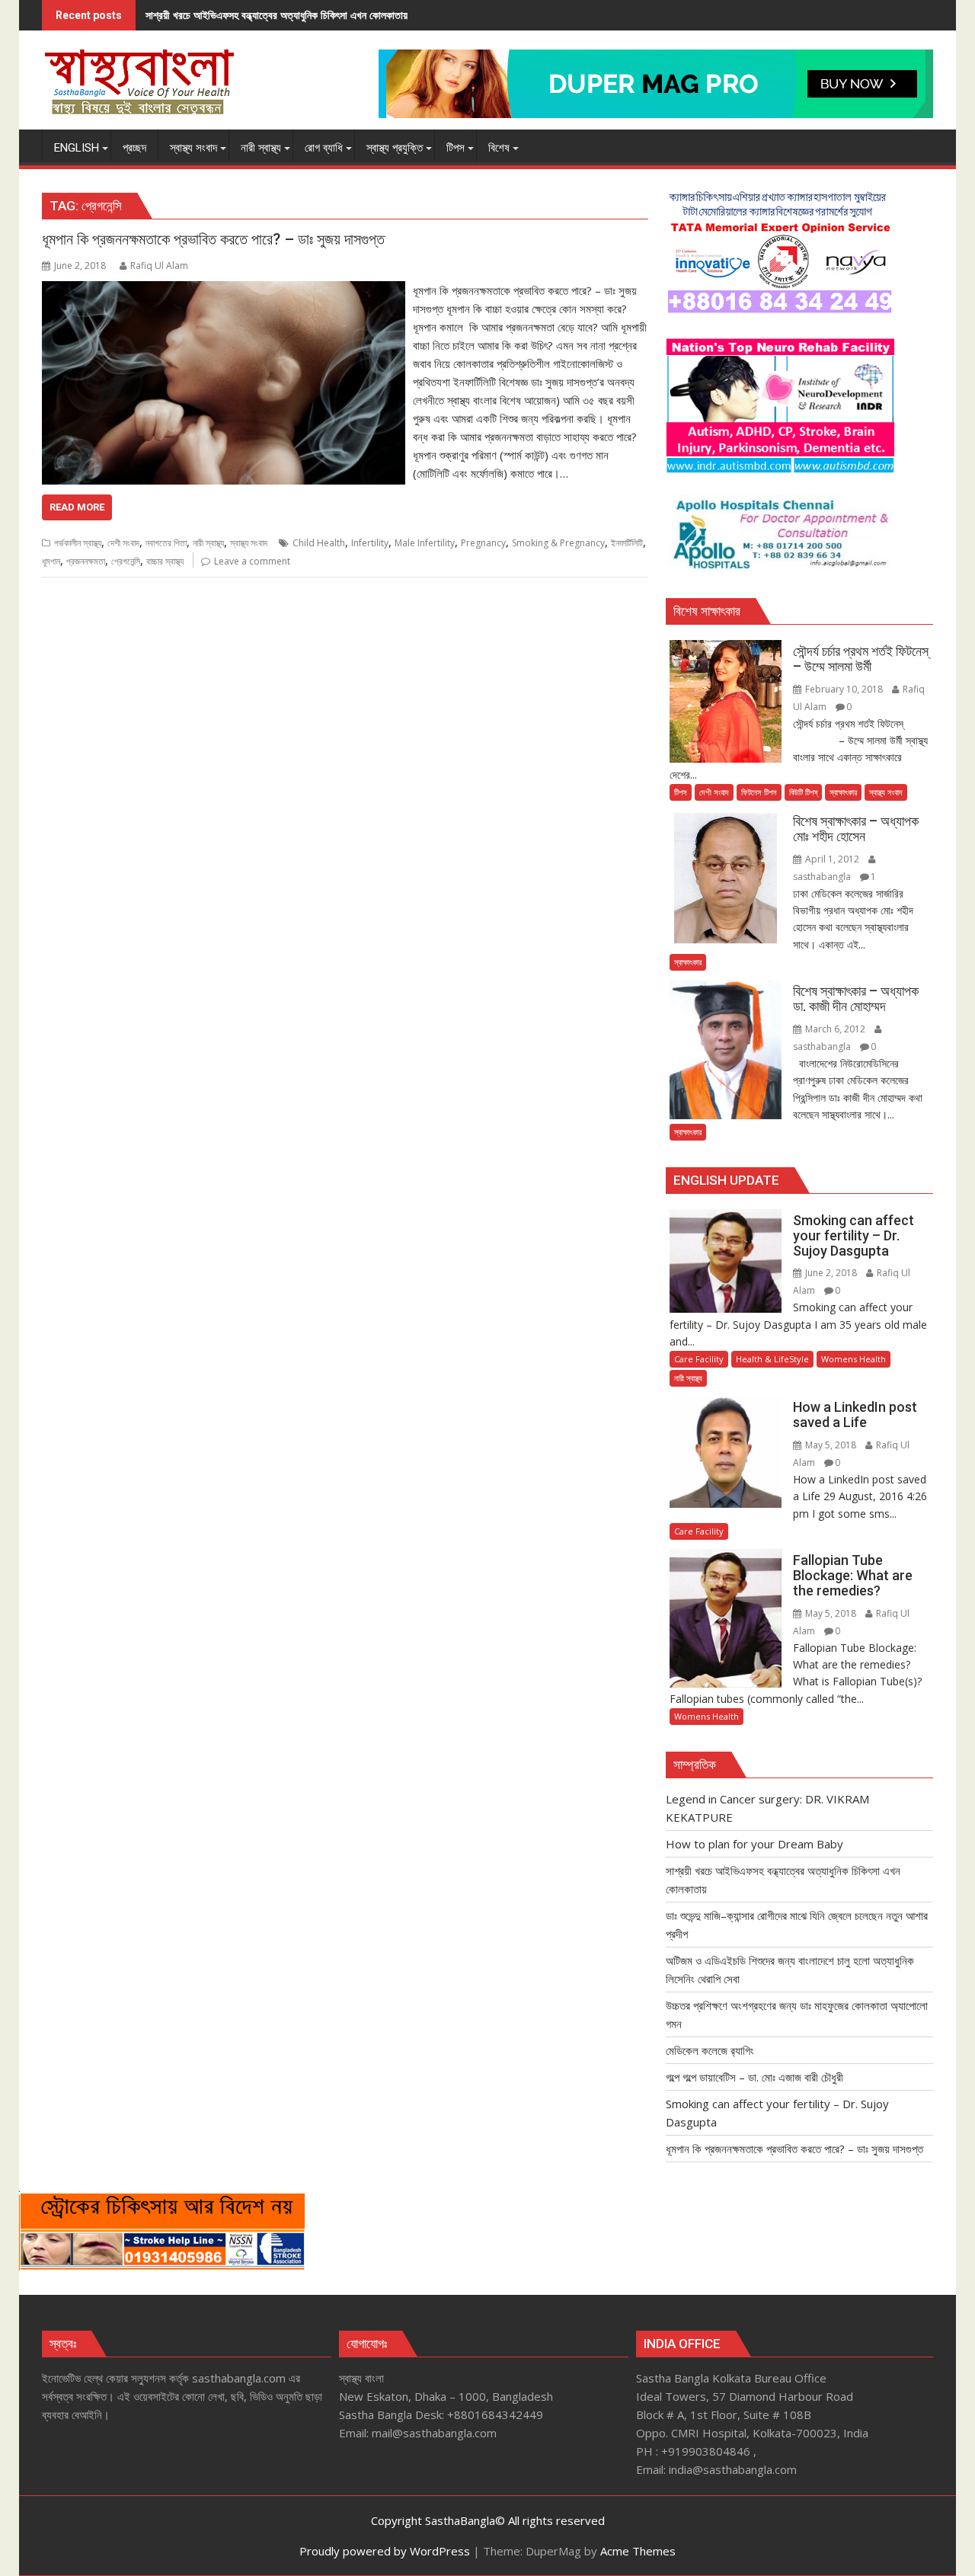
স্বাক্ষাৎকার (843, 792)
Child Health (319, 543)
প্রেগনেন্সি (126, 561)
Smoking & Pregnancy (558, 543)
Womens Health (854, 1359)
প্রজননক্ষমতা (86, 561)
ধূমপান (51, 561)
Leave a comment (252, 561)
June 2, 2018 (831, 1273)
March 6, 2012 (835, 1029)
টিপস (681, 792)
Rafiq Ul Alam (159, 266)
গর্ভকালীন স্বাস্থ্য (78, 543)
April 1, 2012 (832, 859)
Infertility (370, 543)
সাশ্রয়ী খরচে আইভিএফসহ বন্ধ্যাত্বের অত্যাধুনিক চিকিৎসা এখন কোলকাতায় (277, 15)
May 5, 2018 (831, 1445)
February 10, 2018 (844, 689)
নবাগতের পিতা (166, 543)
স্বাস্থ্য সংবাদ (249, 543)
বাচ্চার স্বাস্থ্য (165, 561)
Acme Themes (638, 2551)
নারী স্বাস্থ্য (208, 543)
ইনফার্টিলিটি (627, 543)
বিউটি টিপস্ (803, 792)
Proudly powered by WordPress (385, 2551)
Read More (77, 507)
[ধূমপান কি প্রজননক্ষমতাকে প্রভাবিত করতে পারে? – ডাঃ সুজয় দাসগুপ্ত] (224, 290)
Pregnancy (483, 543)
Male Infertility (425, 543)
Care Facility (699, 1359)
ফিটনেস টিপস (759, 792)
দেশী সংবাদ (123, 543)
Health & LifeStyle (772, 1359)
